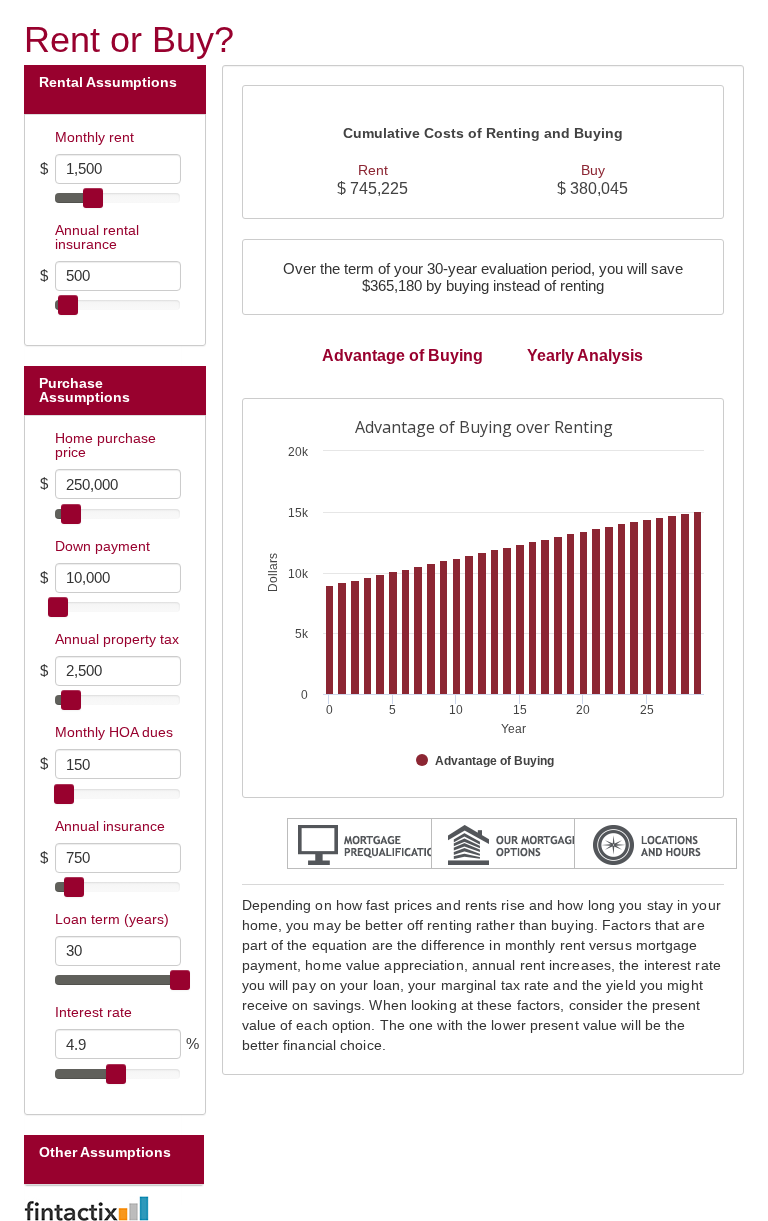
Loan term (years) (112, 919)
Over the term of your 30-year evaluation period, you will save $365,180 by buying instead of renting (483, 277)
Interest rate (93, 1012)
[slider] (93, 198)
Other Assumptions (105, 1152)
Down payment (102, 546)
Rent (373, 170)
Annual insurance (110, 826)
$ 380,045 (592, 188)
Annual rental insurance (97, 237)
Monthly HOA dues (114, 732)
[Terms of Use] (384, 1208)
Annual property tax (117, 639)
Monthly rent (94, 137)
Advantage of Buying (402, 355)
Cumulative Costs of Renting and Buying (483, 133)
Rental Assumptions (108, 82)
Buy (593, 170)
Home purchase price (105, 445)
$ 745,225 (372, 188)
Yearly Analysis (585, 355)
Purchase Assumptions (86, 390)
